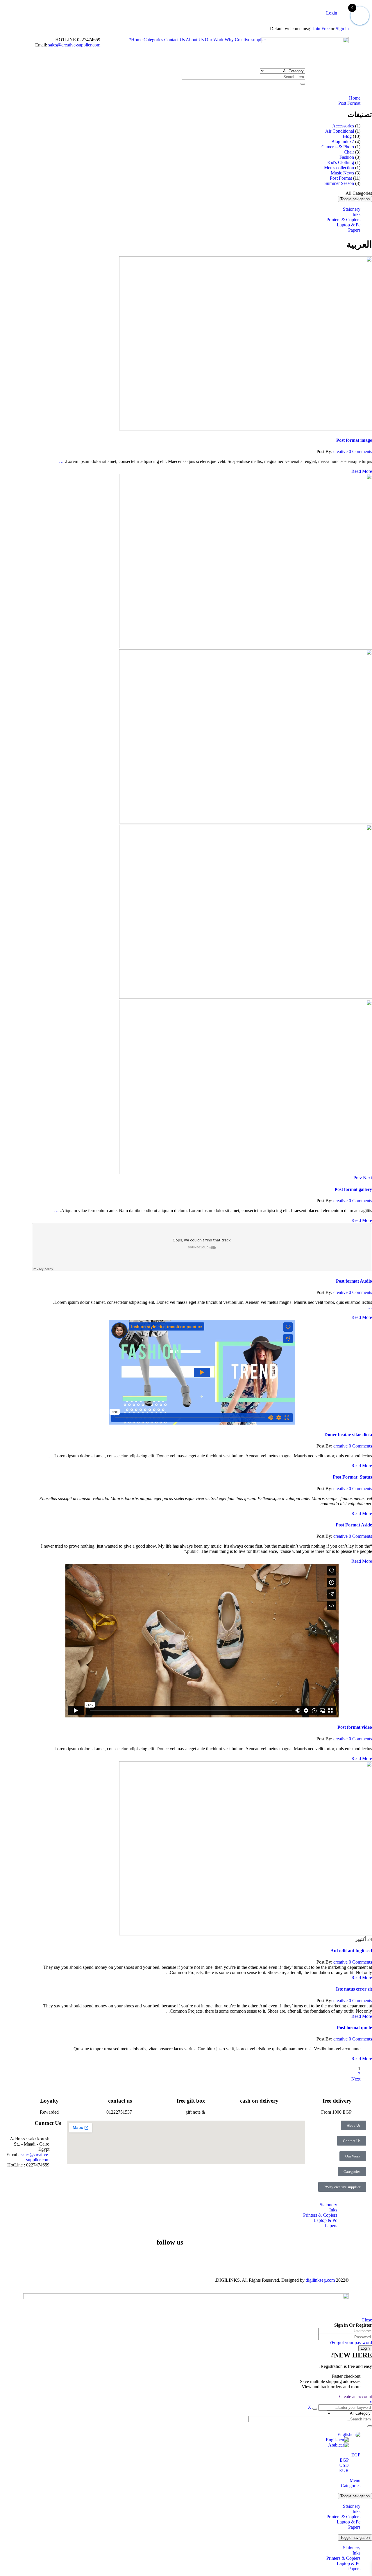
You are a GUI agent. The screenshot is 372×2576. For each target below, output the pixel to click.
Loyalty (49, 2101)
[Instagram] (129, 2259)
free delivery (337, 2101)
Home (137, 40)
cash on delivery (259, 2101)
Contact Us (175, 40)
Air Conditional (340, 131)
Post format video (355, 1727)
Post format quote (354, 2028)
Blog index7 (343, 141)
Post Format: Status (352, 1477)
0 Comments (360, 451)
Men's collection (339, 168)
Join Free (321, 29)
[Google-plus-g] (113, 2259)
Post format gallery (353, 1189)
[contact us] (139, 2099)
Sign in (342, 29)
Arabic (334, 2445)
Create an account (356, 2396)
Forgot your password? (351, 2342)
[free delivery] (359, 2099)
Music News (342, 173)
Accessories (343, 126)
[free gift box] (212, 2099)
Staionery (352, 2506)
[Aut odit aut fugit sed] (246, 1934)
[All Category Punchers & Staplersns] (282, 71)
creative (340, 451)
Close (367, 2320)
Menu (355, 2480)
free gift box (191, 2101)
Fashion (347, 157)
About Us (195, 40)
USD (344, 2465)
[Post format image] (246, 429)
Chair (349, 152)
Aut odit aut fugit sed (351, 1951)
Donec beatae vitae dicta (348, 1435)
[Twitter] (160, 2259)
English (344, 2435)
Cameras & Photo (338, 147)
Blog (347, 136)
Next (367, 1178)
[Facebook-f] (176, 2259)
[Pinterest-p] (144, 2259)
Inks (356, 2511)
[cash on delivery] (286, 2099)
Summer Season (339, 183)
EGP (356, 2455)
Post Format (349, 103)
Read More (362, 471)
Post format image (354, 440)
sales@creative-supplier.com (74, 45)
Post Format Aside (354, 1525)
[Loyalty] (66, 2099)
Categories (153, 40)
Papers (354, 2527)
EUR (344, 2470)
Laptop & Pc (349, 2522)
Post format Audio (354, 1281)
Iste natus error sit (354, 1989)
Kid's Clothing (341, 162)
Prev (358, 1178)
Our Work (214, 40)
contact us (120, 2101)
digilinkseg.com (320, 2280)
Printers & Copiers (343, 2517)
